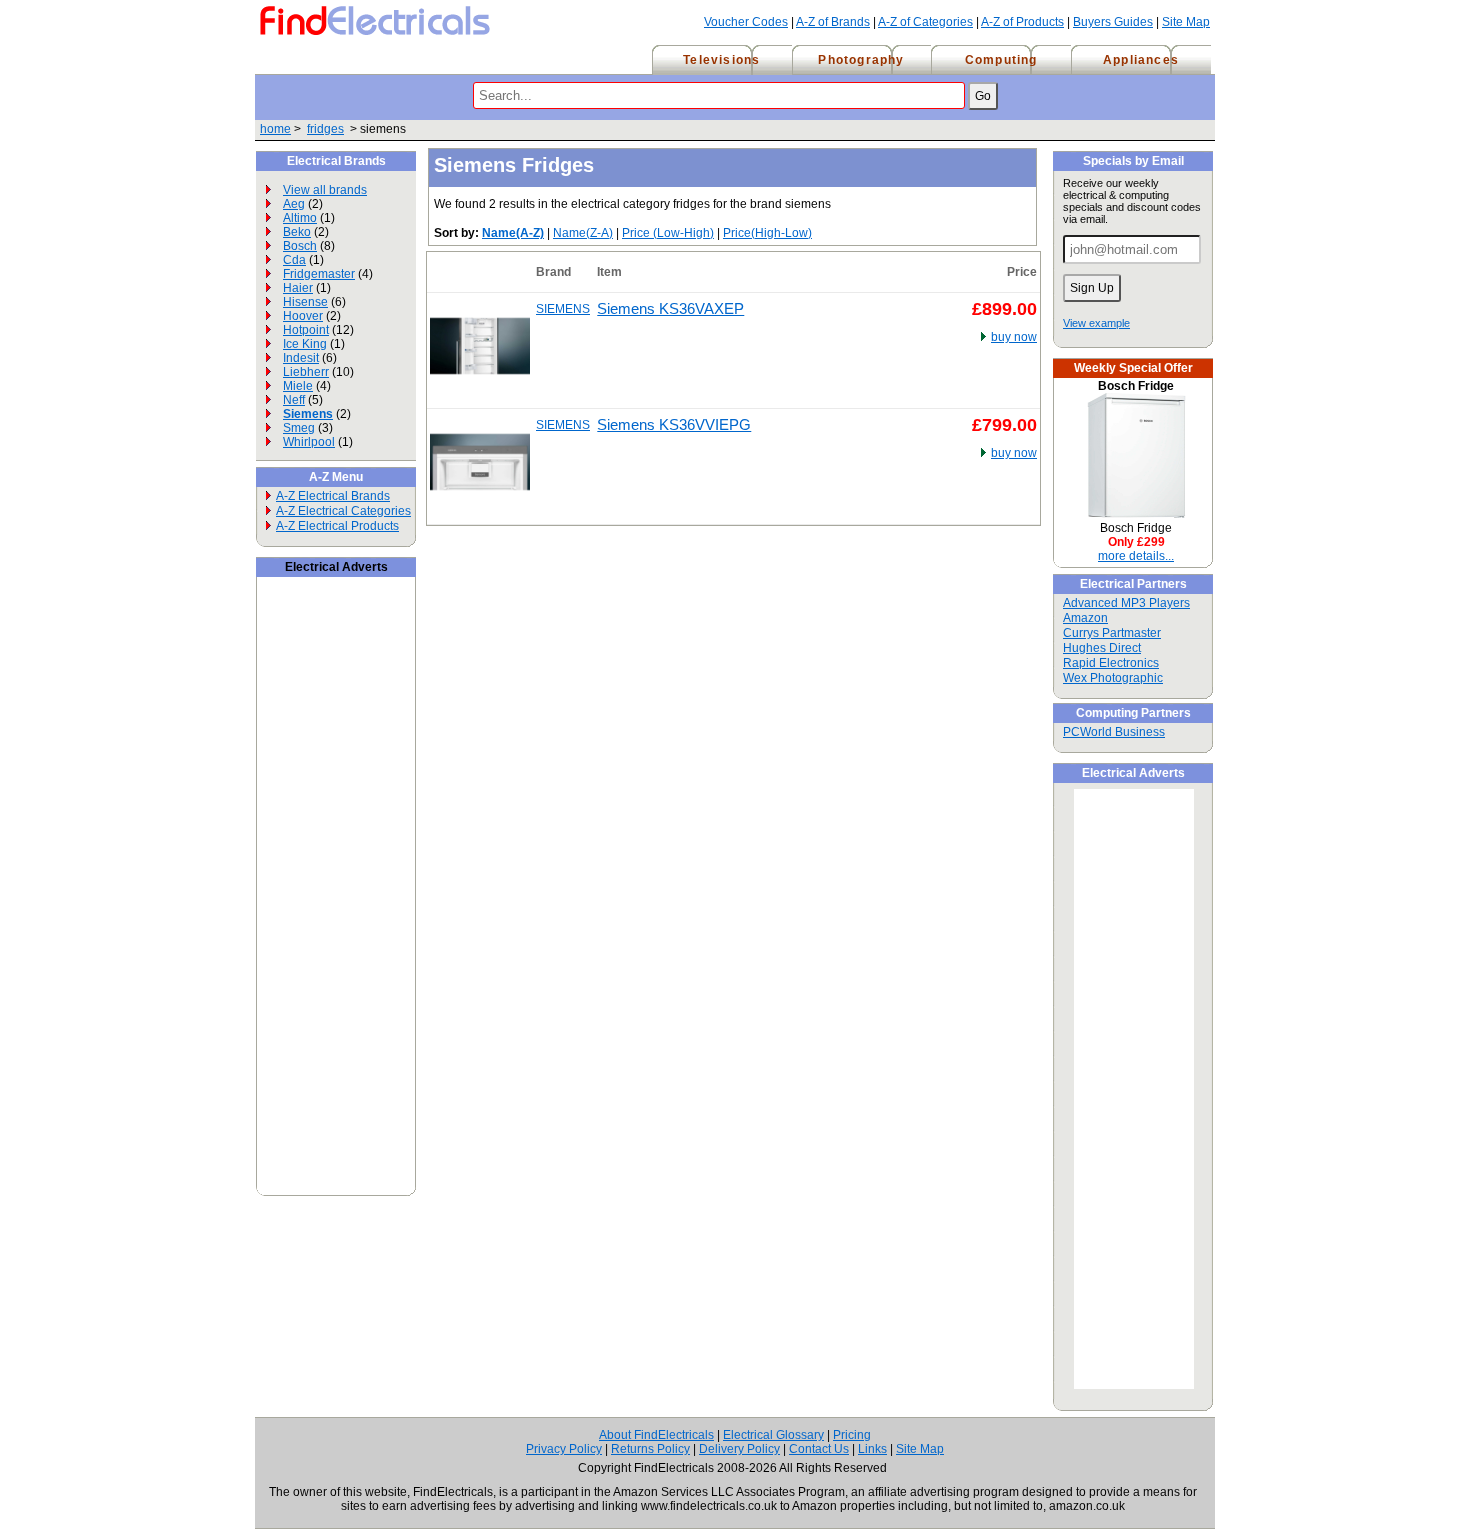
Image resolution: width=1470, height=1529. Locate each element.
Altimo (300, 218)
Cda (294, 260)
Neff (294, 400)
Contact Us (819, 1449)
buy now (1014, 337)
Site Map (1186, 22)
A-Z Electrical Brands (333, 496)
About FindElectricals (656, 1435)
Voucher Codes (746, 22)
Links (872, 1449)
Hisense (305, 302)
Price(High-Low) (767, 233)
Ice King (305, 344)
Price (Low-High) (668, 233)
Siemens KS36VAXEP (670, 309)
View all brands (325, 190)
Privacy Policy (564, 1449)
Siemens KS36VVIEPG (674, 425)
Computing (1001, 60)
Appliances (1141, 60)
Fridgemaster (319, 274)
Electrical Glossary (773, 1435)
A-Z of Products (1022, 22)
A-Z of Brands (833, 22)
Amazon (1085, 618)
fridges (325, 129)
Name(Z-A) (583, 233)
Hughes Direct (1102, 648)
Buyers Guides (1113, 22)
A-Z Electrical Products (337, 526)
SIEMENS (563, 309)
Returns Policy (650, 1449)
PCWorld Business (1114, 732)
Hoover (303, 316)
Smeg (299, 428)
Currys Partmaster (1112, 633)
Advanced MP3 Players (1126, 603)
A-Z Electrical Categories (343, 511)
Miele (298, 386)
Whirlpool (309, 442)
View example (1096, 323)
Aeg (294, 204)
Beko (297, 232)
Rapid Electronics (1111, 663)
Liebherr (306, 372)
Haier (298, 288)
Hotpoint (306, 330)
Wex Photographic (1113, 678)
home (275, 129)
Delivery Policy (739, 1449)
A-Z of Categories (925, 22)
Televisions (721, 60)
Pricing (852, 1435)
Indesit (301, 358)
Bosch (300, 246)
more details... (1136, 556)
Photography (861, 60)
